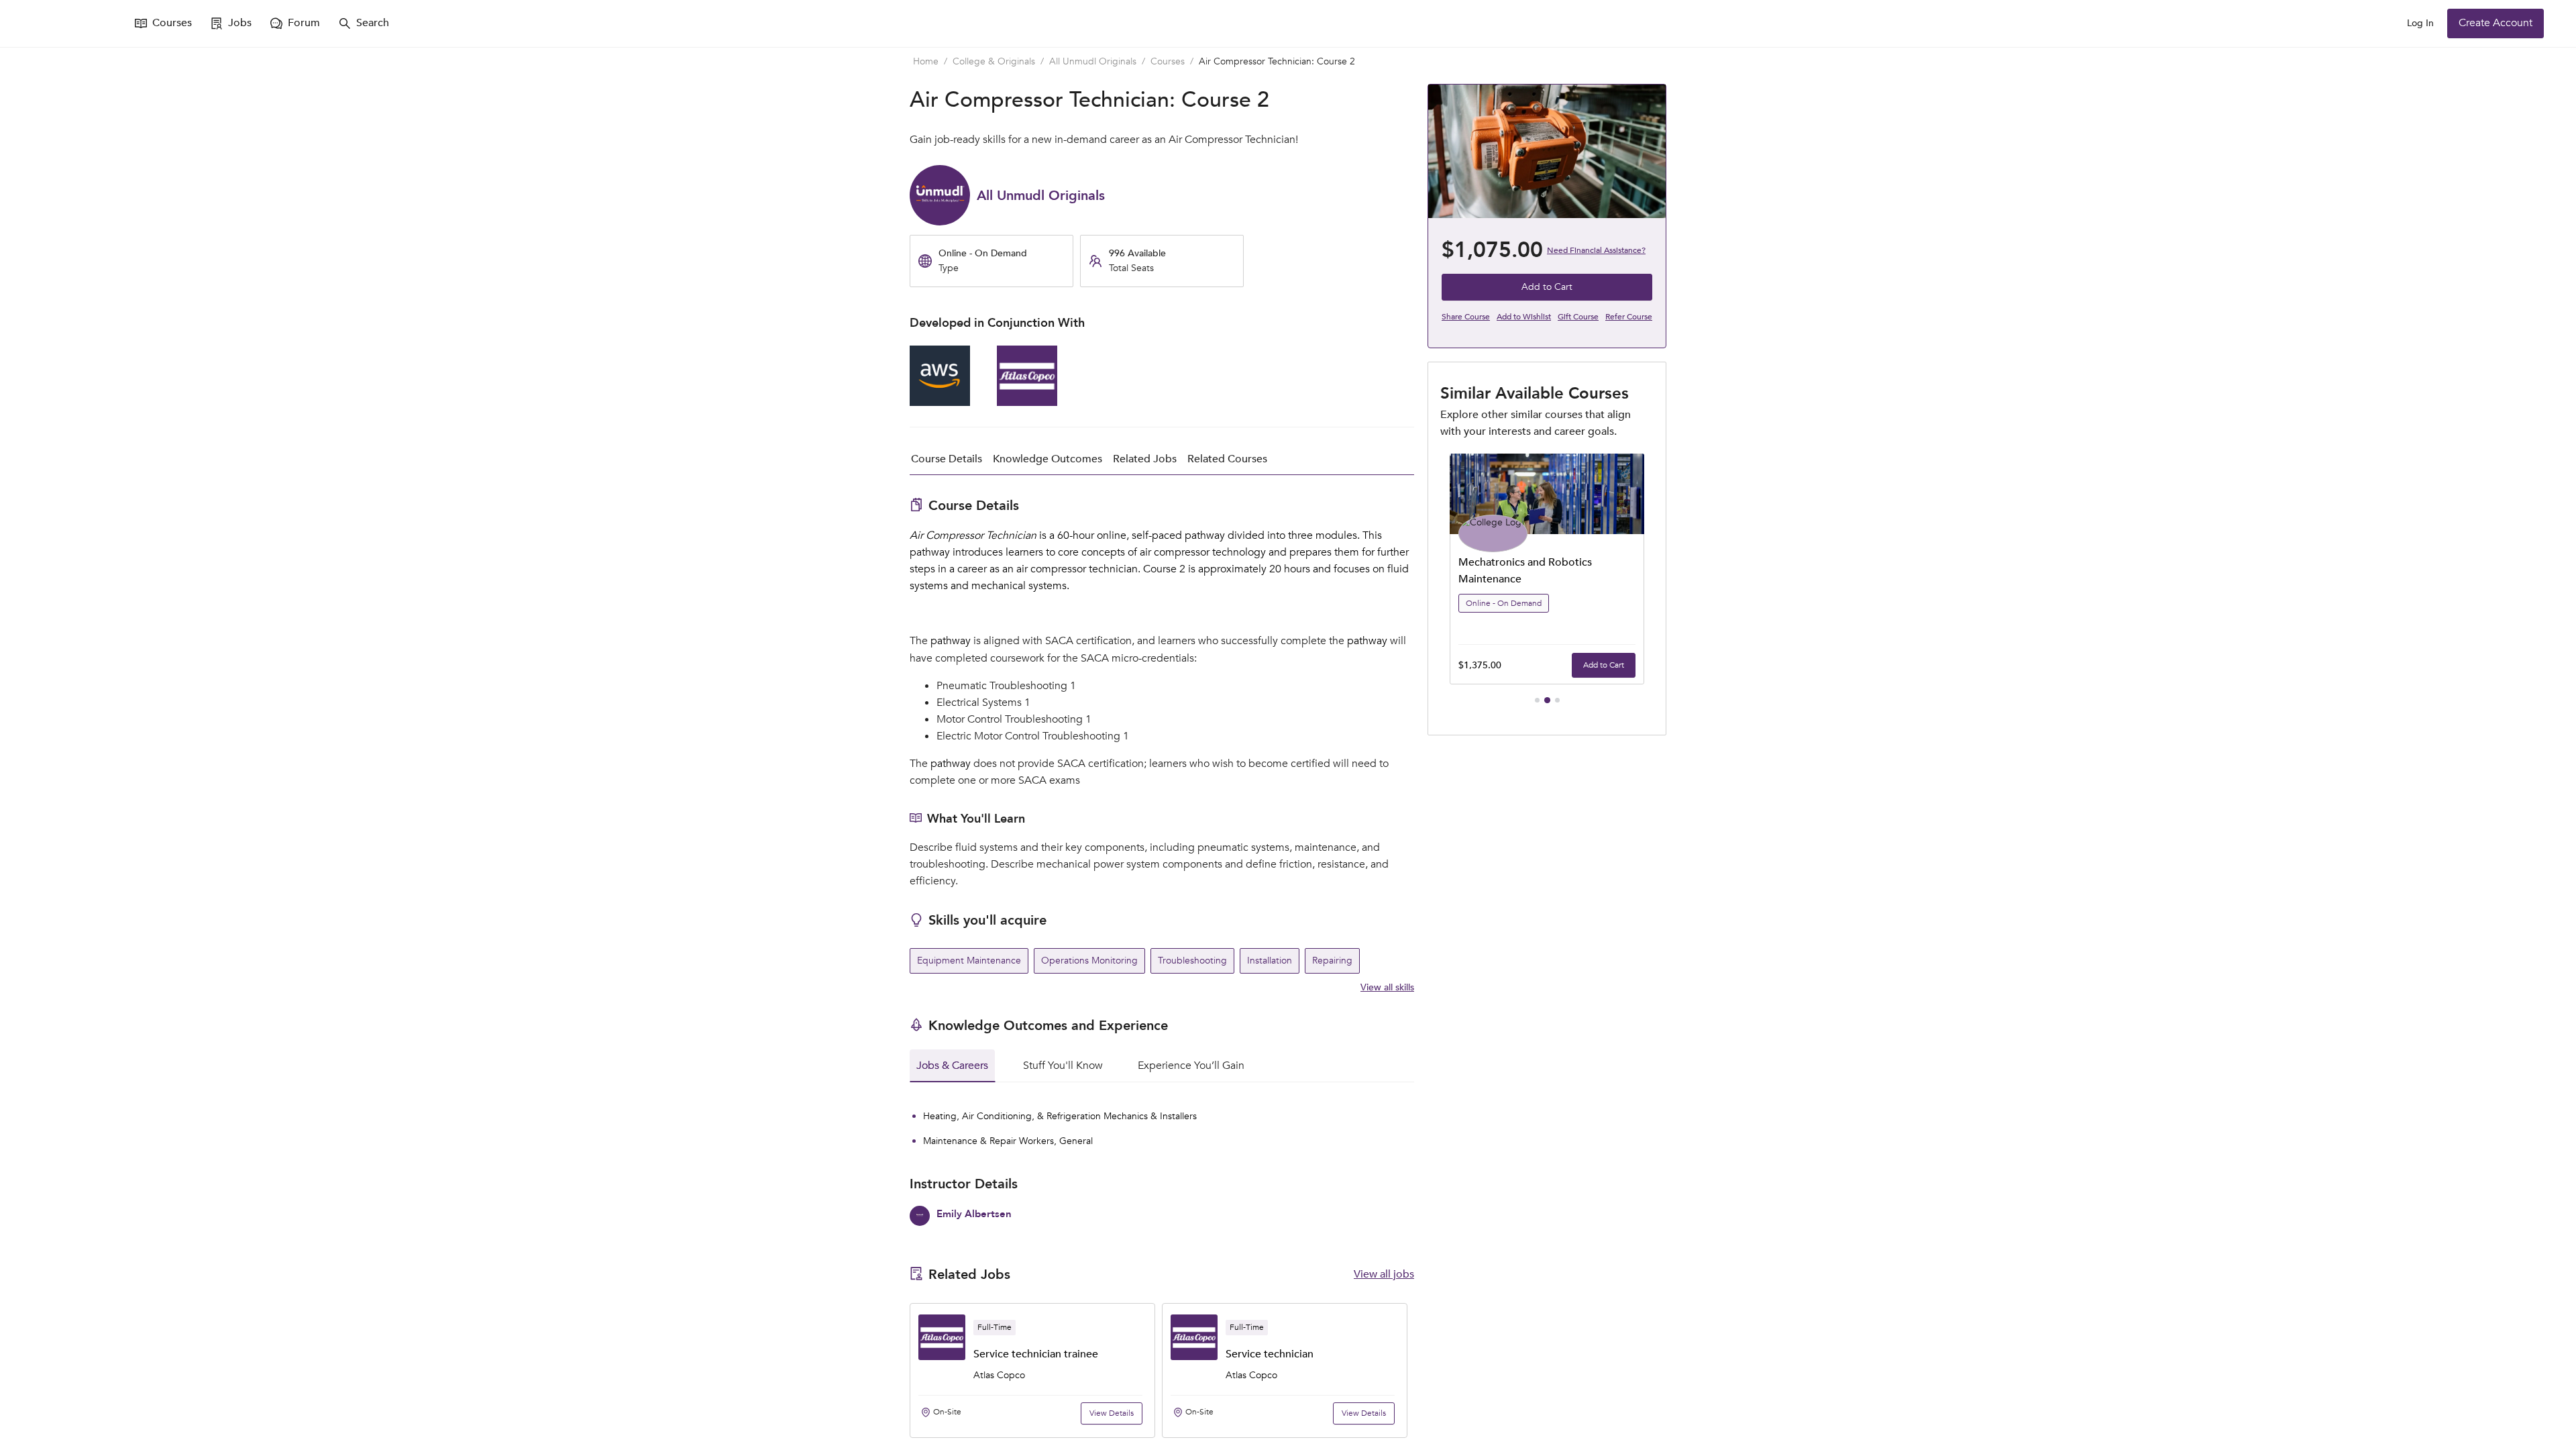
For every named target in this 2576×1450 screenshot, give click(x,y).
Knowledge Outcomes (1048, 459)
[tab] (952, 1066)
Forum (304, 23)
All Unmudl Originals (1093, 61)
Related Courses (1227, 459)
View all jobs (1384, 1274)
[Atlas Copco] (1027, 403)
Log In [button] (2420, 23)
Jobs (240, 23)
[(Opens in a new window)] (72, 23)
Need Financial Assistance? (1596, 250)
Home (926, 61)
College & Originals (994, 61)
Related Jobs (1145, 459)
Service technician (1017, 1354)
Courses (172, 23)
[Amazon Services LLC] (940, 403)
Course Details (947, 459)
